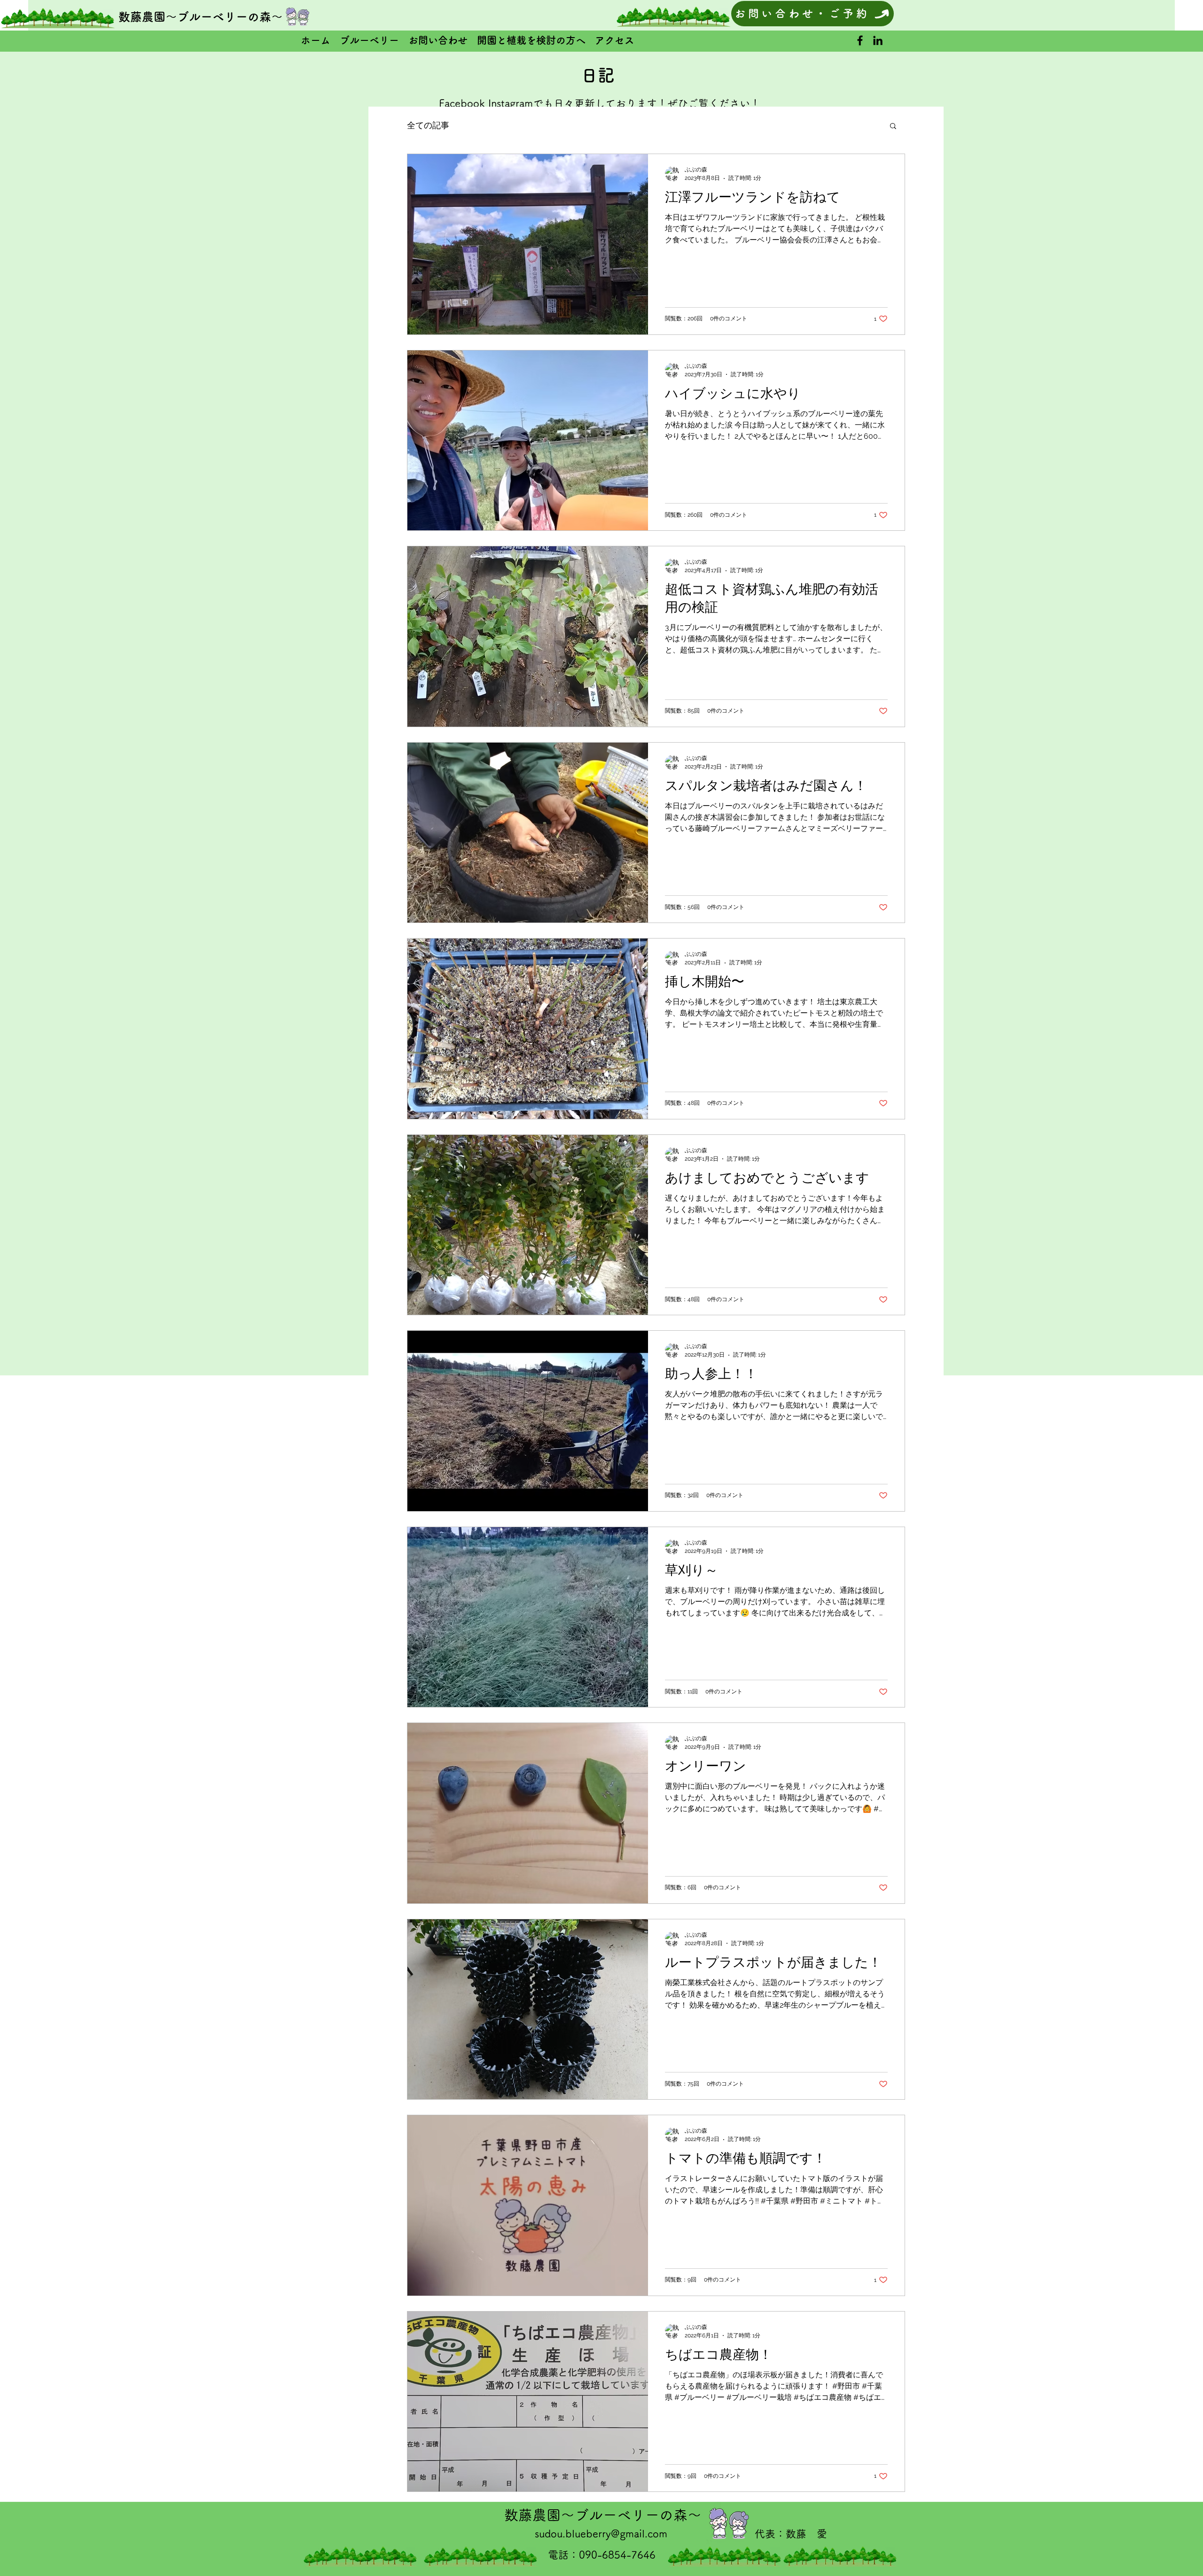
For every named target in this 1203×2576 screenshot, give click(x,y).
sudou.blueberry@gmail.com (601, 2534)
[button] (893, 127)
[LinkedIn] (878, 40)
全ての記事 (428, 125)
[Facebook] (860, 40)
